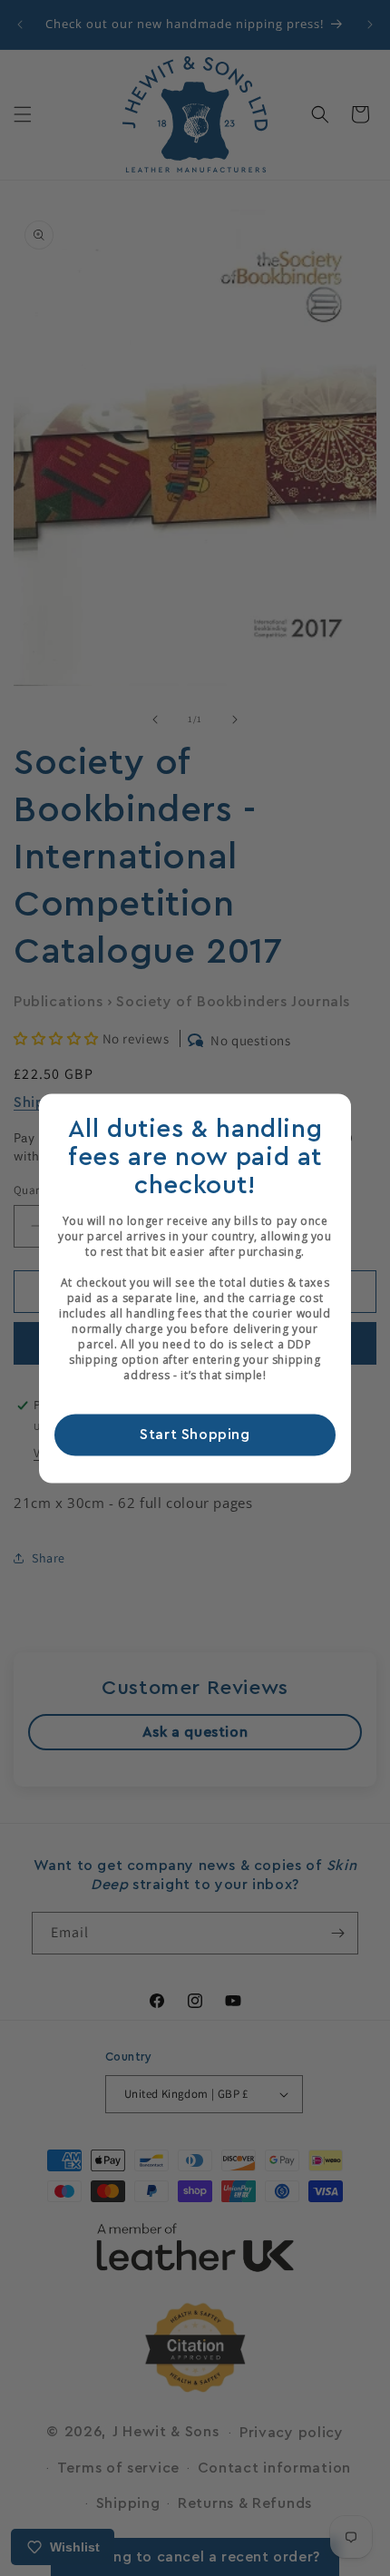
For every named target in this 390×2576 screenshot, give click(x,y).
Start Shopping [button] (195, 1435)
